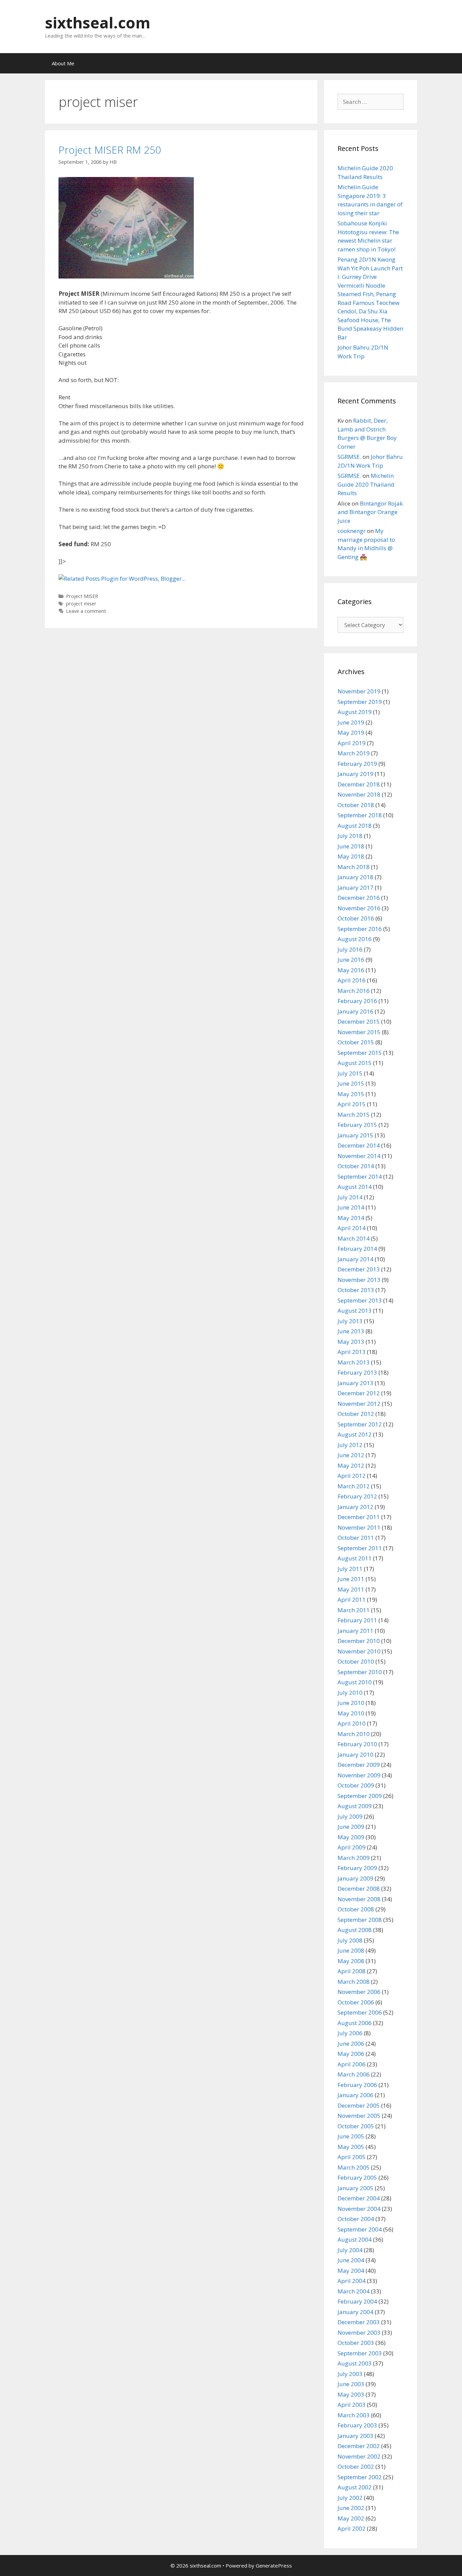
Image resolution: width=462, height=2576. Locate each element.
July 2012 (350, 1445)
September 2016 (360, 929)
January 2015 (355, 1135)
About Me (63, 63)
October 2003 (356, 2343)
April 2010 (352, 1723)
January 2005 (355, 2188)
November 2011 (359, 1527)
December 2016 (359, 898)
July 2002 (350, 2498)
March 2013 (354, 1362)
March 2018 (354, 867)
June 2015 (351, 1083)
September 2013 (360, 1300)
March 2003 (354, 2415)
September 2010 (360, 1672)
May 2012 (351, 1465)
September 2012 (360, 1424)
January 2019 (355, 774)
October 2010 (356, 1661)
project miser (81, 604)
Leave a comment (86, 611)
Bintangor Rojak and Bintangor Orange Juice (370, 512)
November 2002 (359, 2456)
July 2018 (350, 836)
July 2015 (350, 1073)
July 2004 (350, 2250)
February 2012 (357, 1496)
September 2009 (360, 1796)
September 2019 (360, 702)
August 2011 (355, 1558)
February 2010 (357, 1744)
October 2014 (356, 1166)
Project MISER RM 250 (110, 150)
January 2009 (355, 1878)
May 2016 (351, 970)
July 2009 (350, 1816)
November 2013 (359, 1280)
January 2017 (355, 887)
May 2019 (351, 732)
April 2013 (352, 1352)
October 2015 (356, 1042)
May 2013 (351, 1342)
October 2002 (356, 2467)
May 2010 (351, 1713)
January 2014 (355, 1259)
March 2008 (354, 1982)
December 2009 (359, 1765)
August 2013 (355, 1311)
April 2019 (352, 743)
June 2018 (351, 846)
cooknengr (352, 531)
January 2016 (355, 1011)
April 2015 (352, 1104)
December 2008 (359, 1889)
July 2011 (350, 1569)
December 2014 (359, 1145)
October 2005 (356, 2126)
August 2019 (355, 712)
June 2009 (351, 1827)
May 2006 (351, 2054)
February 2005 (357, 2178)
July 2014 (350, 1197)
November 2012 (359, 1404)
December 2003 (359, 2322)
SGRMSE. (349, 457)
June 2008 (351, 1950)
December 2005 (359, 2105)
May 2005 (351, 2147)
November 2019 (359, 691)
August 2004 (355, 2239)
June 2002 (351, 2508)
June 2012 (351, 1455)
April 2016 (352, 980)
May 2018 (351, 856)
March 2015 (354, 1115)
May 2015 (351, 1094)
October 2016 (356, 918)
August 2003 (355, 2363)
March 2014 (354, 1238)
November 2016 (359, 908)
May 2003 (351, 2394)
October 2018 (356, 805)
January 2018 (355, 877)
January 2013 (355, 1383)
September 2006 (360, 2012)
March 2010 (354, 1734)
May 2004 (351, 2271)
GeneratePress (274, 2566)
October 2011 (356, 1538)
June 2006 (351, 2044)
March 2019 (354, 753)
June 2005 (351, 2136)
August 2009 (355, 1806)
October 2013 (356, 1290)
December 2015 (359, 1021)
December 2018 (359, 784)
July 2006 (350, 2033)
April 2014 (352, 1228)
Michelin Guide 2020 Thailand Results (366, 484)
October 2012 (356, 1414)
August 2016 (355, 939)
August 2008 (355, 1930)
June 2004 (351, 2260)
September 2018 (360, 815)
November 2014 (359, 1156)
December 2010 (359, 1641)
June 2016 (351, 960)
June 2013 (351, 1331)
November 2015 (359, 1032)
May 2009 (351, 1837)
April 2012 (352, 1476)
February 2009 (357, 1868)
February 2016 (357, 1001)
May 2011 (351, 1589)
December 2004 (359, 2198)
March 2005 (354, 2167)
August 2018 (355, 826)
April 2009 (352, 1847)
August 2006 (355, 2023)
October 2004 (356, 2219)
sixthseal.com (98, 23)
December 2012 (359, 1393)
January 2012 (355, 1507)
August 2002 (355, 2487)
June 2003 (351, 2384)
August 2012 (355, 1434)
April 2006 (352, 2064)
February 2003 (357, 2425)
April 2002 (352, 2528)
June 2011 (351, 1579)
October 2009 (356, 1785)
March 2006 (354, 2074)
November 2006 (359, 1992)
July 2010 (350, 1693)
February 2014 (357, 1249)
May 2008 (351, 1961)
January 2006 (355, 2095)
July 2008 (350, 1940)
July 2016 (350, 949)
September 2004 (360, 2229)
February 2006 (357, 2085)
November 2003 (359, 2333)
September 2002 (360, 2477)
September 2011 (360, 1548)
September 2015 (360, 1053)
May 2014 (351, 1218)
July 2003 (350, 2374)
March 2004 (354, 2291)
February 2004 (357, 2301)
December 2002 (359, 2446)
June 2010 (351, 1703)
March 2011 (354, 1610)
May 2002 (351, 2518)
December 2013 (359, 1269)
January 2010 (355, 1755)
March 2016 (354, 991)
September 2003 (360, 2353)
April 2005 (352, 2157)
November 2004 (359, 2209)
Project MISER (82, 596)
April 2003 (352, 2405)
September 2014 (360, 1176)
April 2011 (352, 1600)
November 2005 (359, 2116)
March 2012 (354, 1486)
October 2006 (356, 2002)
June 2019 (351, 722)
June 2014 (351, 1207)
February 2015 (357, 1125)
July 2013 (350, 1321)
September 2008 (360, 1920)
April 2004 (352, 2281)
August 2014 (355, 1187)
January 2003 (355, 2436)
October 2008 (356, 1909)
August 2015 (355, 1063)
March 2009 (354, 1858)
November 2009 (359, 1775)
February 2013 (357, 1372)
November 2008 (359, 1899)
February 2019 (357, 764)
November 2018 (359, 794)
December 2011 (359, 1517)
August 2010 (355, 1682)
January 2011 (355, 1631)
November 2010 (359, 1651)
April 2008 (352, 1971)
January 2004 (355, 2312)
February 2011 (357, 1620)
